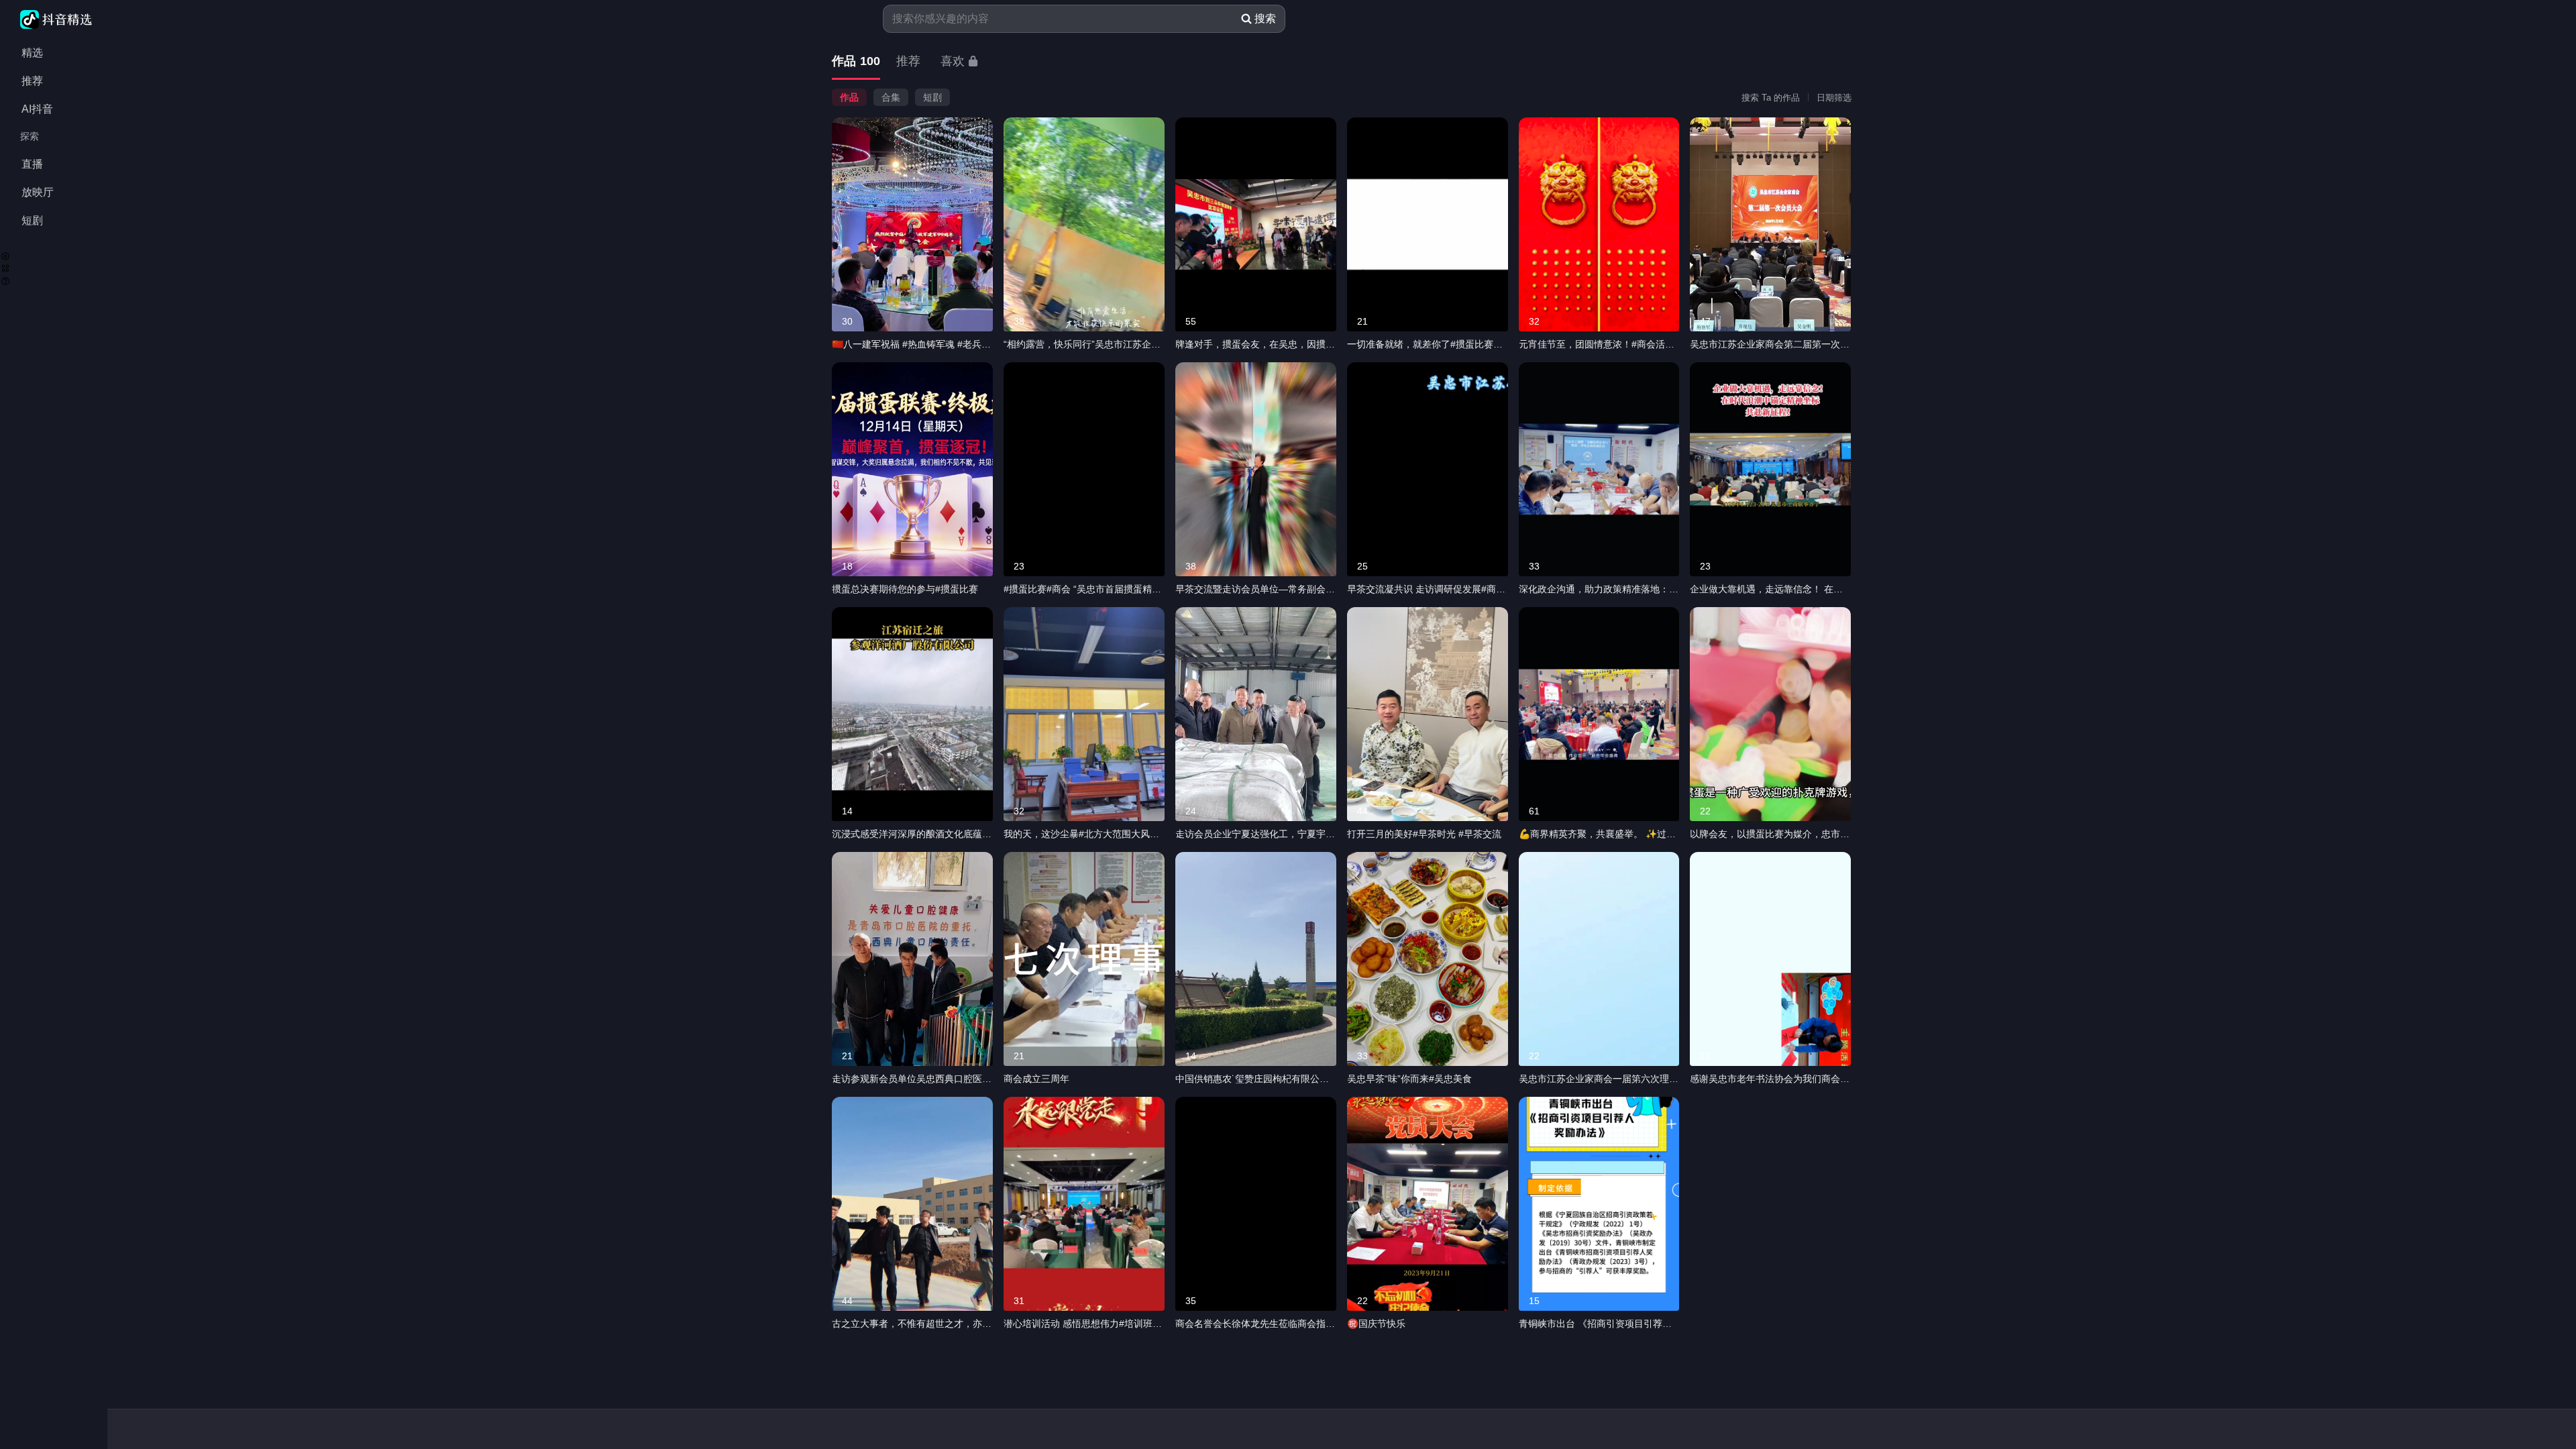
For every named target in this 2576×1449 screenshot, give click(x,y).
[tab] (856, 62)
